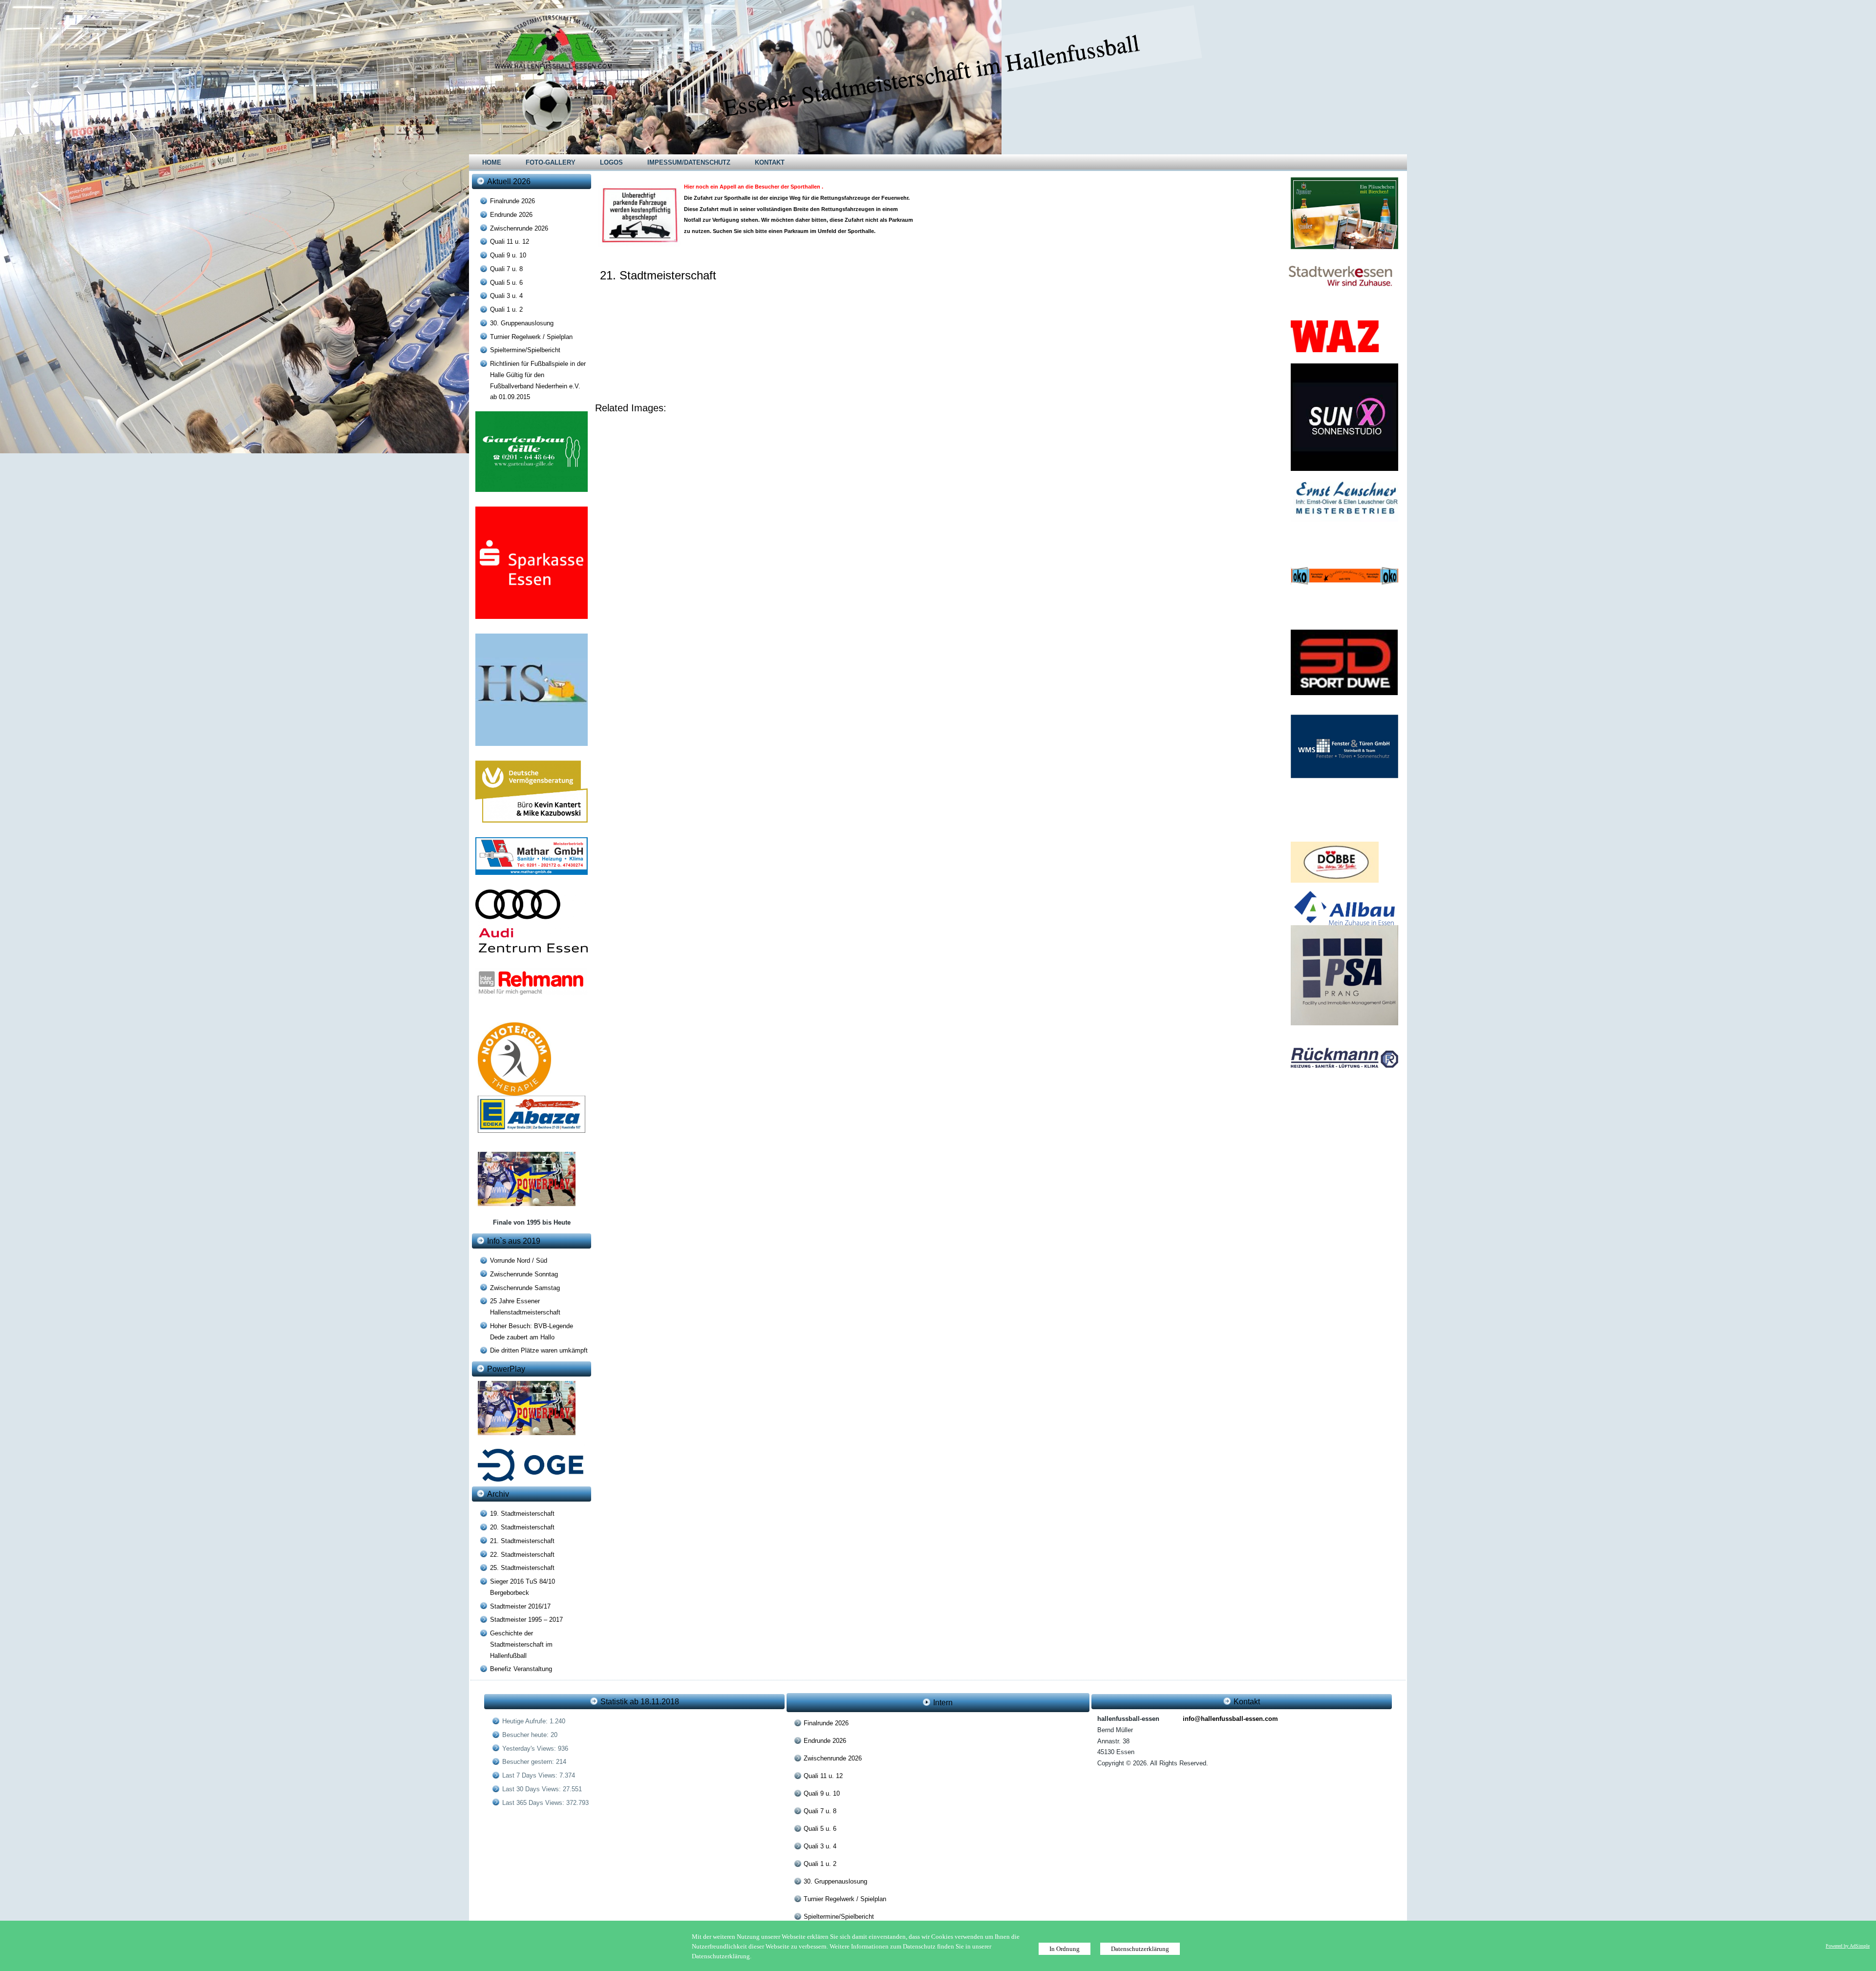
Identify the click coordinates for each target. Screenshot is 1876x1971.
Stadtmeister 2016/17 (520, 1606)
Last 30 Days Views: (533, 1789)
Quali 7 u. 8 (506, 269)
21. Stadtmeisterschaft (522, 1541)
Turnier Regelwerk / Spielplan (531, 337)
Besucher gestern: (529, 1762)
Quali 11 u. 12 (510, 242)
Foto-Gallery (551, 162)
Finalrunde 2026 (512, 201)
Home (492, 162)
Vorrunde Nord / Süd (519, 1261)
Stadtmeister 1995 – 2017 (526, 1620)
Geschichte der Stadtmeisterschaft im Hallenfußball (521, 1644)
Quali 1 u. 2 (506, 309)
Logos (611, 162)
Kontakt (770, 162)
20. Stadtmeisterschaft (522, 1527)
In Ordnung (1065, 1949)
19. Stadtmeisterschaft (522, 1514)
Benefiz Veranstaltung (521, 1669)
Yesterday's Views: (530, 1748)
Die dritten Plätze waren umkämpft (539, 1350)
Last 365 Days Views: (534, 1803)
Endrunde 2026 (511, 215)
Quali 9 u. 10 (508, 255)
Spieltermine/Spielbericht (525, 350)
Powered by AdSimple (1848, 1946)
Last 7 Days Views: (531, 1775)
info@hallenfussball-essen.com (1230, 1719)
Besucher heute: (526, 1735)
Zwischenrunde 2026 (519, 228)
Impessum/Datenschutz (689, 162)
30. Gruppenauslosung (522, 323)
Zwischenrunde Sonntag (524, 1274)
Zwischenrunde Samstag (525, 1288)
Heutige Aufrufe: (526, 1721)
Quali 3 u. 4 (506, 296)
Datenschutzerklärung (1140, 1949)
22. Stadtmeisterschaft (522, 1555)
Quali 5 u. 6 (506, 283)
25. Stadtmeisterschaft (522, 1568)
